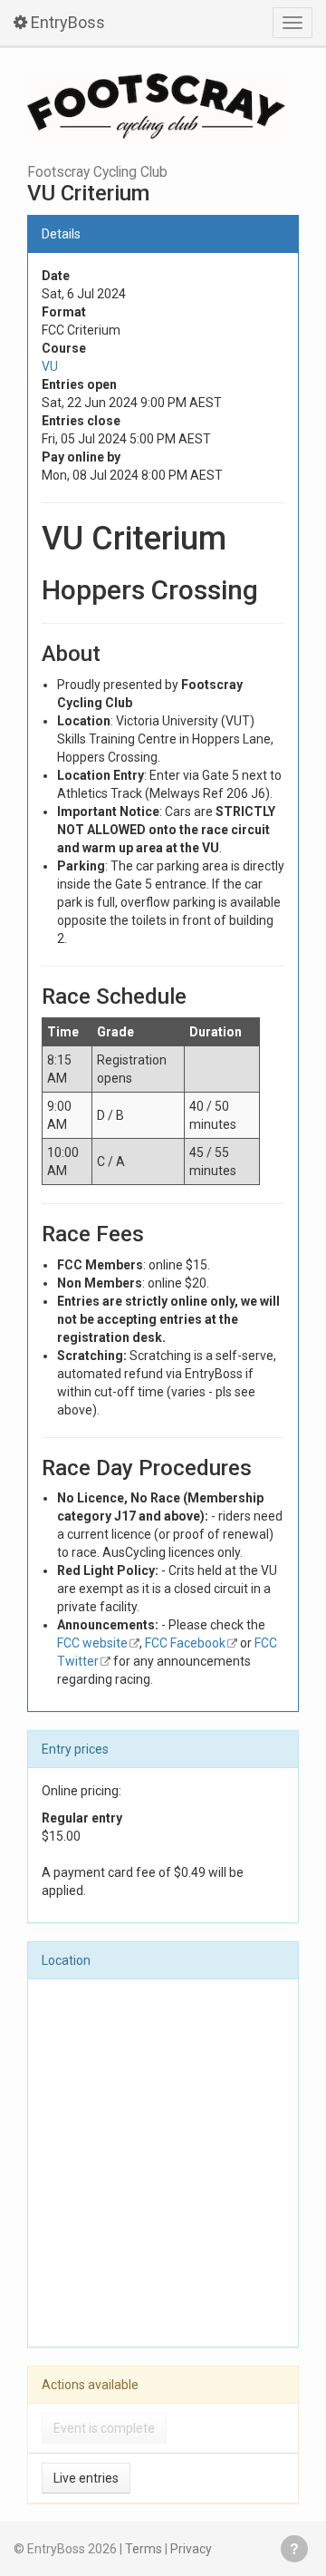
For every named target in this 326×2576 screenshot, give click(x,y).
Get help (294, 2549)
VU (50, 366)
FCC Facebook (185, 1643)
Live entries (86, 2478)
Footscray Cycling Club (97, 172)
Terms (144, 2549)
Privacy (191, 2549)
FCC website (92, 1643)
